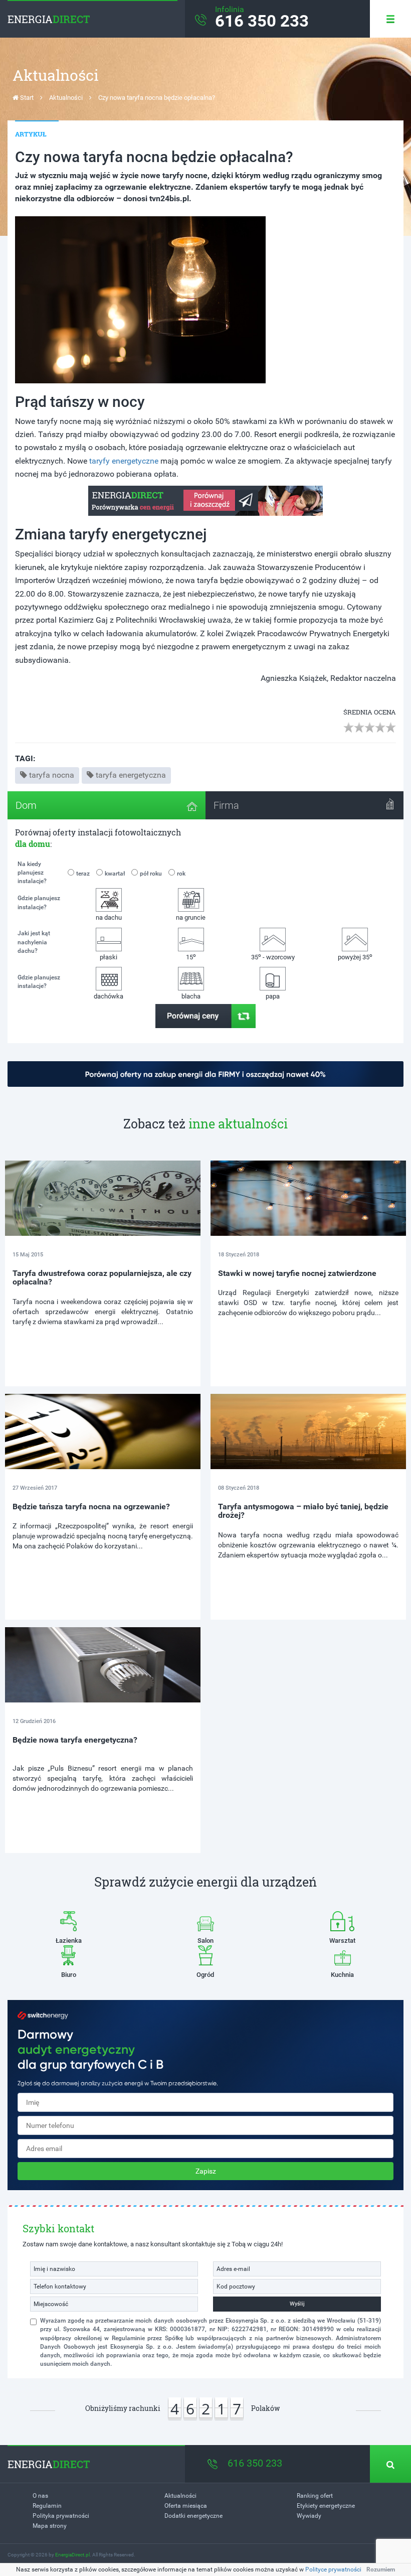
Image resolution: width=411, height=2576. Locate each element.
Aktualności (66, 98)
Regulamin (47, 2506)
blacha (191, 996)
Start (26, 98)
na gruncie (191, 917)
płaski (109, 957)
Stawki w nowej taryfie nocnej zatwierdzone (297, 1273)
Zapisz (206, 2171)
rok (181, 874)
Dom (26, 805)
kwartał (115, 874)
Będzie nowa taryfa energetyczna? (75, 1740)
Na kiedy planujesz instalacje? (32, 873)
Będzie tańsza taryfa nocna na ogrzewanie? (91, 1507)
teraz (83, 874)
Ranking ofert (315, 2496)
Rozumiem (381, 2569)
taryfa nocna (52, 775)
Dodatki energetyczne (193, 2516)
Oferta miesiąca (186, 2506)
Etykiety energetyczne (326, 2506)
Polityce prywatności (333, 2569)
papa (273, 996)
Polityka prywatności (61, 2516)
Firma (226, 805)
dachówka (109, 996)
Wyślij (297, 2304)
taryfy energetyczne (124, 461)
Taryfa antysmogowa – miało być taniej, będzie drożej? (303, 1511)
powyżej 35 (355, 957)
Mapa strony (50, 2526)
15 (191, 957)
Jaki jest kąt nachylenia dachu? (34, 942)
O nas (40, 2496)
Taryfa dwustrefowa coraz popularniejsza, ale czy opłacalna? (102, 1278)
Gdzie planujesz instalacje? (39, 902)
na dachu (109, 917)
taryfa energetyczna (131, 775)
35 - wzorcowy (273, 957)
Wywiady (309, 2516)
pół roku (151, 874)
